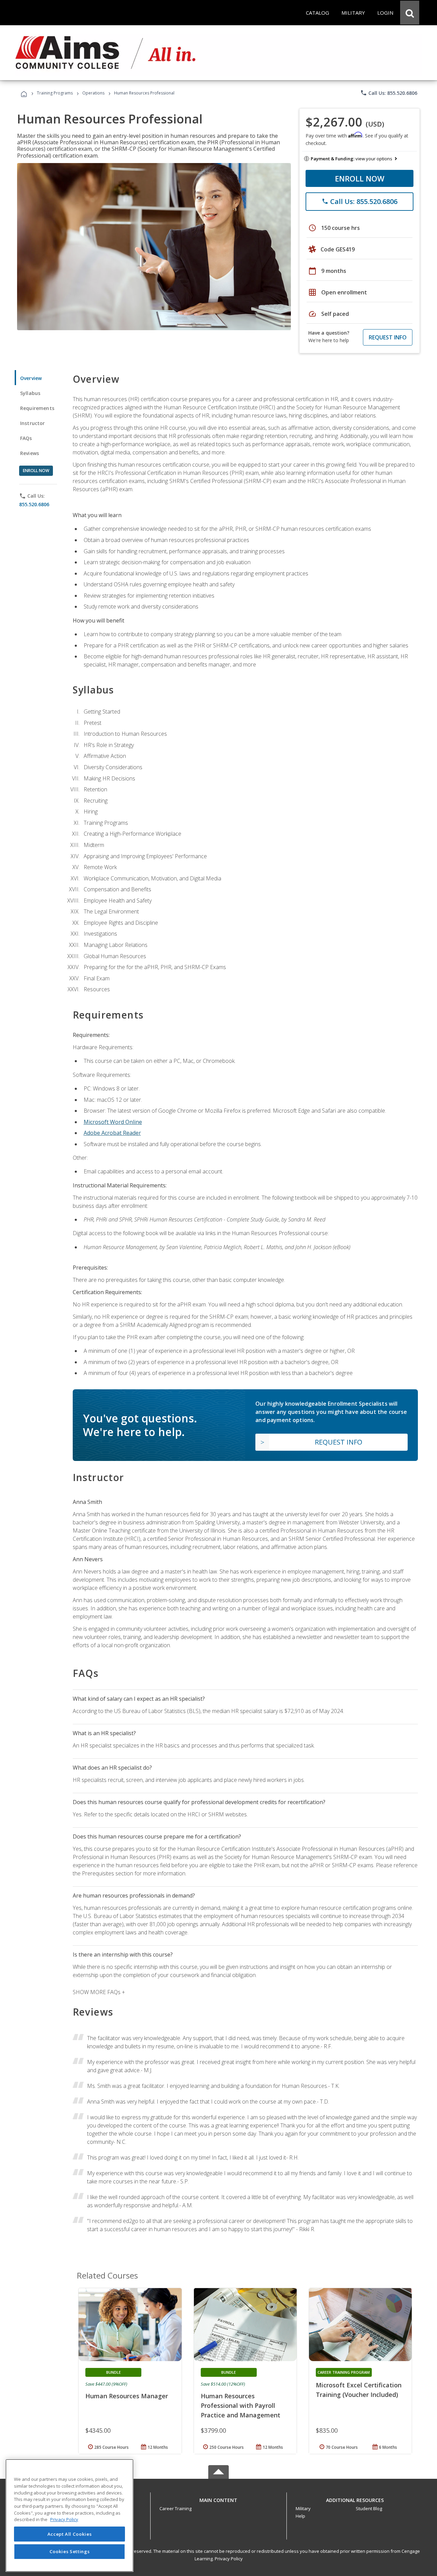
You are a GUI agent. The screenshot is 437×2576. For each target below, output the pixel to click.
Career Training (175, 2508)
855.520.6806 (34, 504)
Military (303, 2508)
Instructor (33, 423)
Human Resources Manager (127, 2396)
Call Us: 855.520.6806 (389, 93)
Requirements (37, 408)
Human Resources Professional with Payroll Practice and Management (241, 2405)
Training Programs (55, 93)
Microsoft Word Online (113, 1122)
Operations (93, 93)
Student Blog (369, 2508)
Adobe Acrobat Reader (112, 1133)
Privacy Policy (229, 2559)
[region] (69, 2515)
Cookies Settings (70, 2551)
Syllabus (30, 393)
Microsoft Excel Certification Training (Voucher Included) (359, 2390)
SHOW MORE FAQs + (99, 1992)
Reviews (30, 453)
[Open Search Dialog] (410, 13)
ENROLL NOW (360, 178)
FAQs (26, 438)
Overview (31, 378)
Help (300, 2516)
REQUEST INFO (388, 337)
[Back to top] (218, 2498)
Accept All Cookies (70, 2534)
